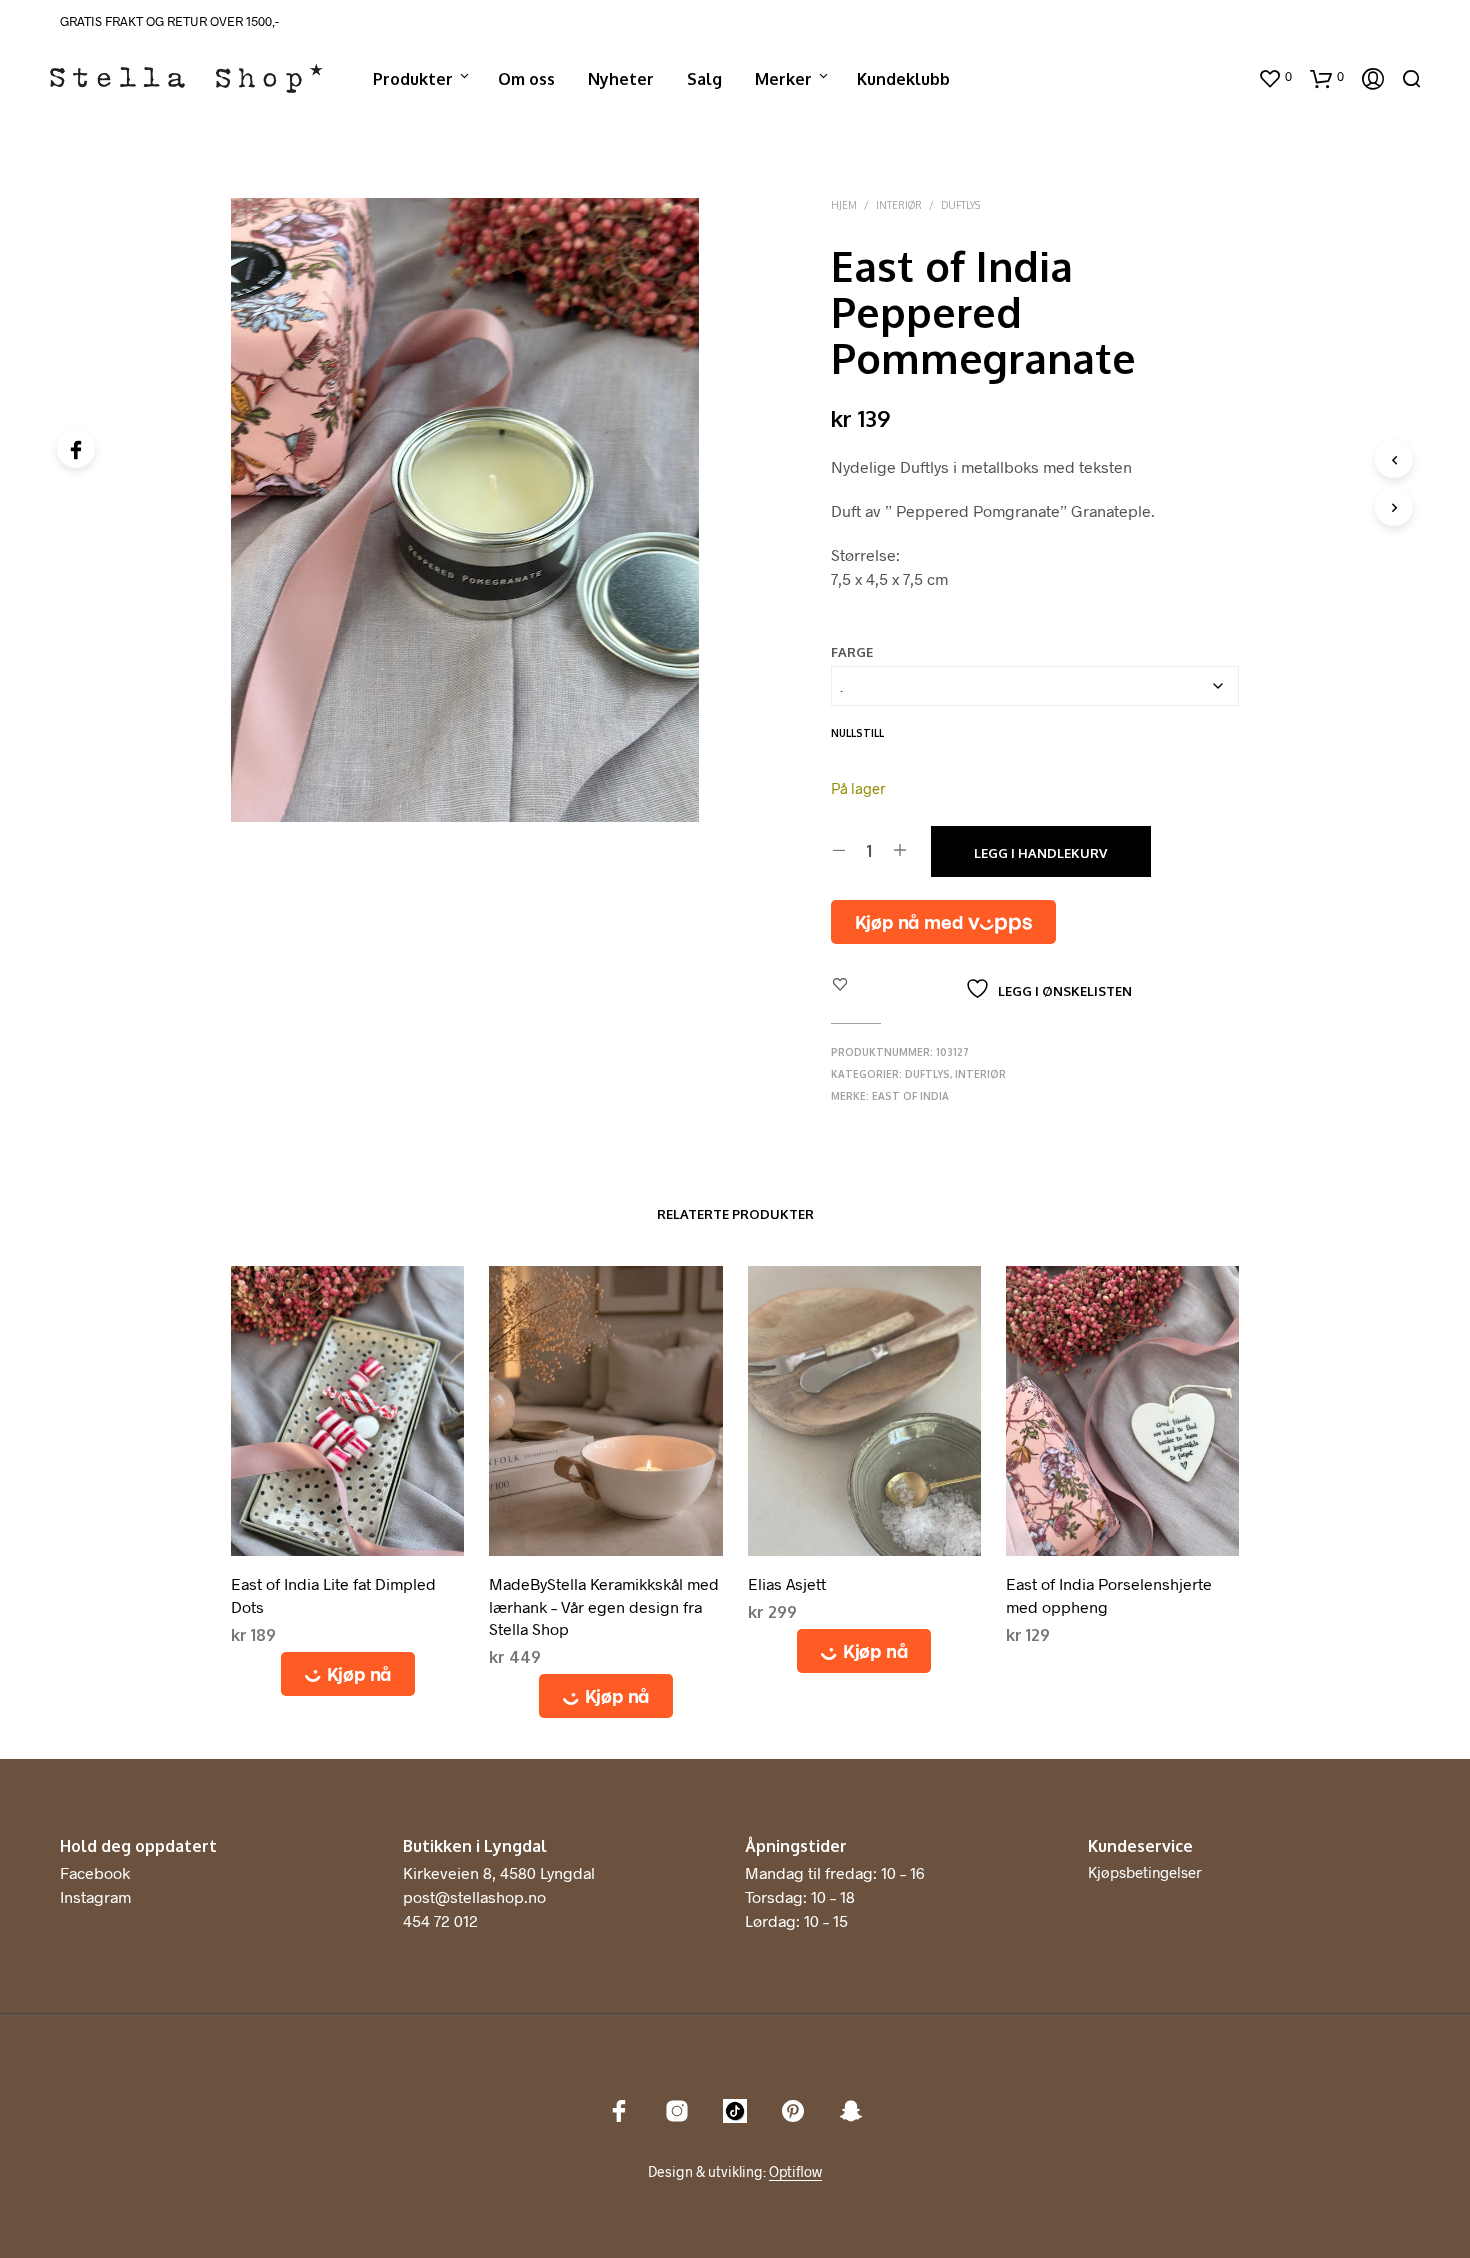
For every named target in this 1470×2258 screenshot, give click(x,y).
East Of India (910, 1096)
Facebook (95, 1872)
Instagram (95, 1896)
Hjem (844, 205)
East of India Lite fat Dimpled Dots (333, 1594)
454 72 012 (440, 1920)
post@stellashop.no (474, 1896)
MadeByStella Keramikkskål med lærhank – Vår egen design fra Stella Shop (604, 1606)
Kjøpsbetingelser (1145, 1872)
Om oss (526, 79)
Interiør (899, 205)
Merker (783, 79)
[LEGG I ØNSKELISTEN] (348, 1539)
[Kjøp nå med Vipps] (944, 922)
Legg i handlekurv (1040, 853)
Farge (852, 652)
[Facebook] (76, 449)
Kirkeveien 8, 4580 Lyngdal (499, 1872)
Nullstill (857, 733)
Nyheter (621, 79)
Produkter (413, 79)
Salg (704, 79)
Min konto (1202, 79)
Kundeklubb (903, 79)
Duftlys (960, 205)
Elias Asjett (787, 1583)
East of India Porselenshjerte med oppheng (1109, 1594)
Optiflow (795, 2172)
